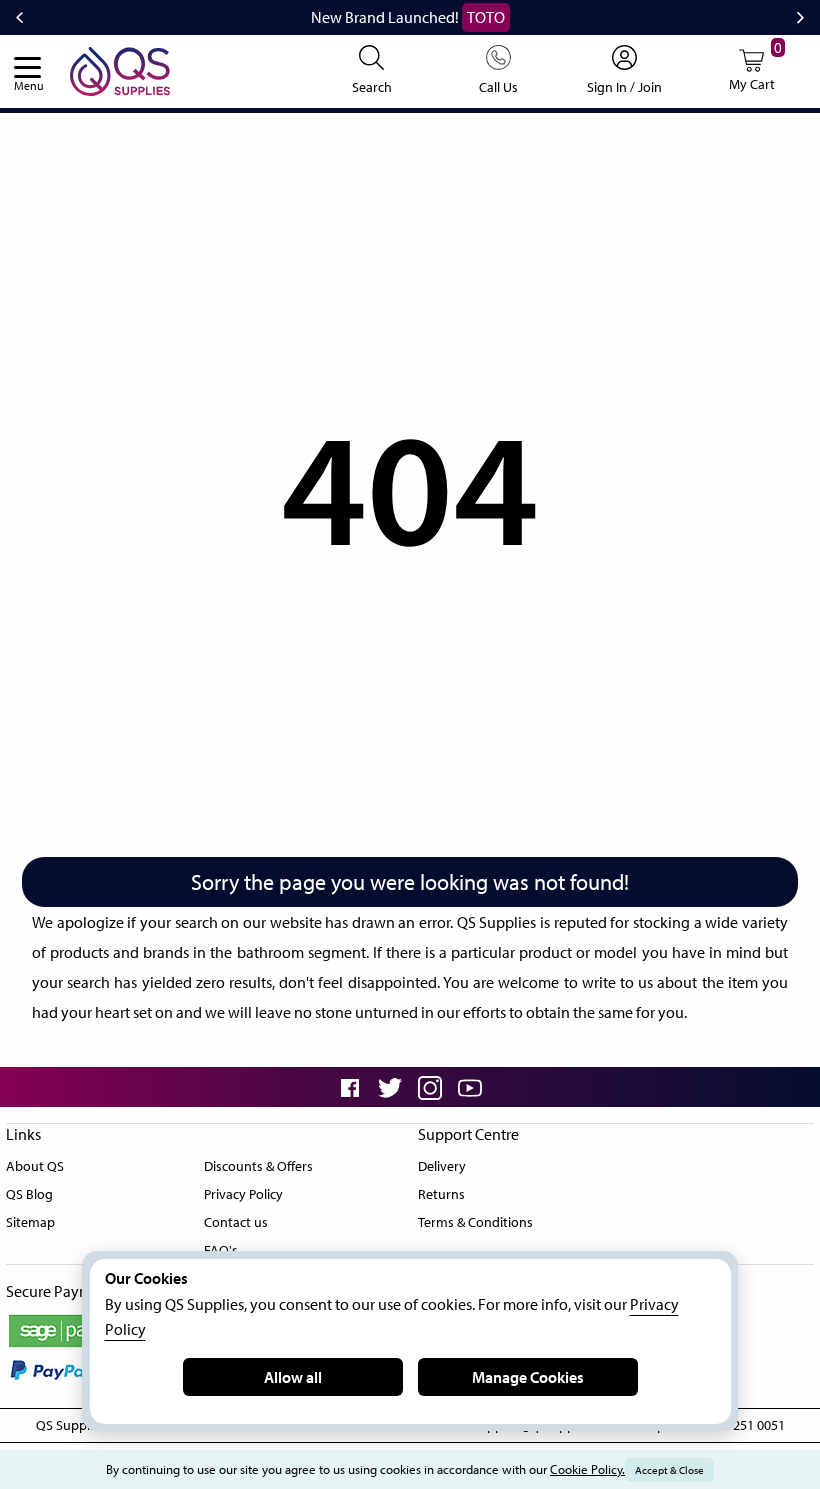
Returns (441, 1194)
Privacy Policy (243, 1194)
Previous (19, 18)
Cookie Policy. (587, 1469)
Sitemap (30, 1222)
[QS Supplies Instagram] (430, 1087)
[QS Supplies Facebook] (350, 1087)
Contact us (236, 1222)
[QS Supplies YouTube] (470, 1087)
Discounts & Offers (258, 1166)
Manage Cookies (528, 1377)
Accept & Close (669, 1470)
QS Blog (29, 1194)
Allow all (293, 1377)
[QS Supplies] (120, 69)
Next (800, 18)
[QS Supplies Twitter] (390, 1087)
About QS (35, 1166)
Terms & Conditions (475, 1222)
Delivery (442, 1166)
